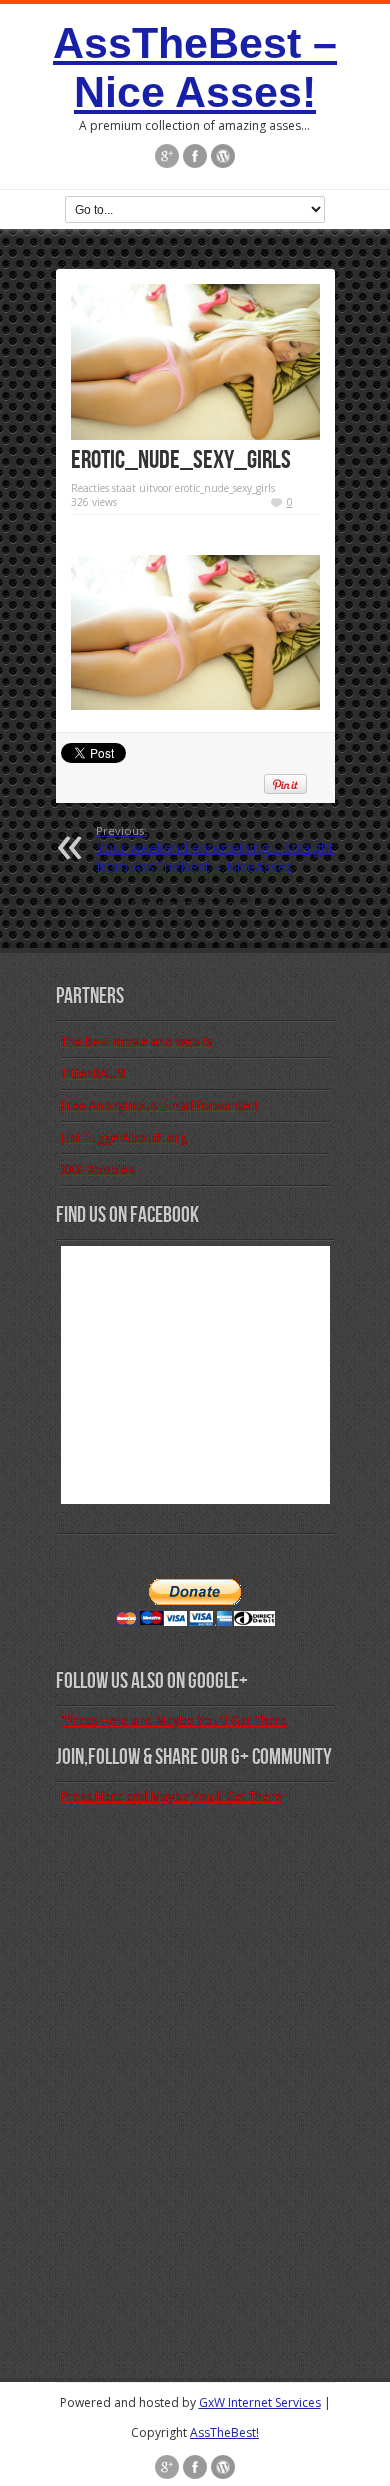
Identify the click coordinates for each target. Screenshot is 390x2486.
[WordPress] (223, 156)
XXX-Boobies (97, 1169)
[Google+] (167, 156)
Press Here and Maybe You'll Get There (171, 1796)
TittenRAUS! (93, 1073)
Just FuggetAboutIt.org (124, 1137)
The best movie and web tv (137, 1041)
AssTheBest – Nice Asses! (195, 67)
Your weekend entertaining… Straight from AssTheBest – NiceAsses (215, 849)
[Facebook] (195, 156)
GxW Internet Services (260, 2402)
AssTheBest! (224, 2432)
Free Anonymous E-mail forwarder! (159, 1105)
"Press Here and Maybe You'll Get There (174, 1720)
